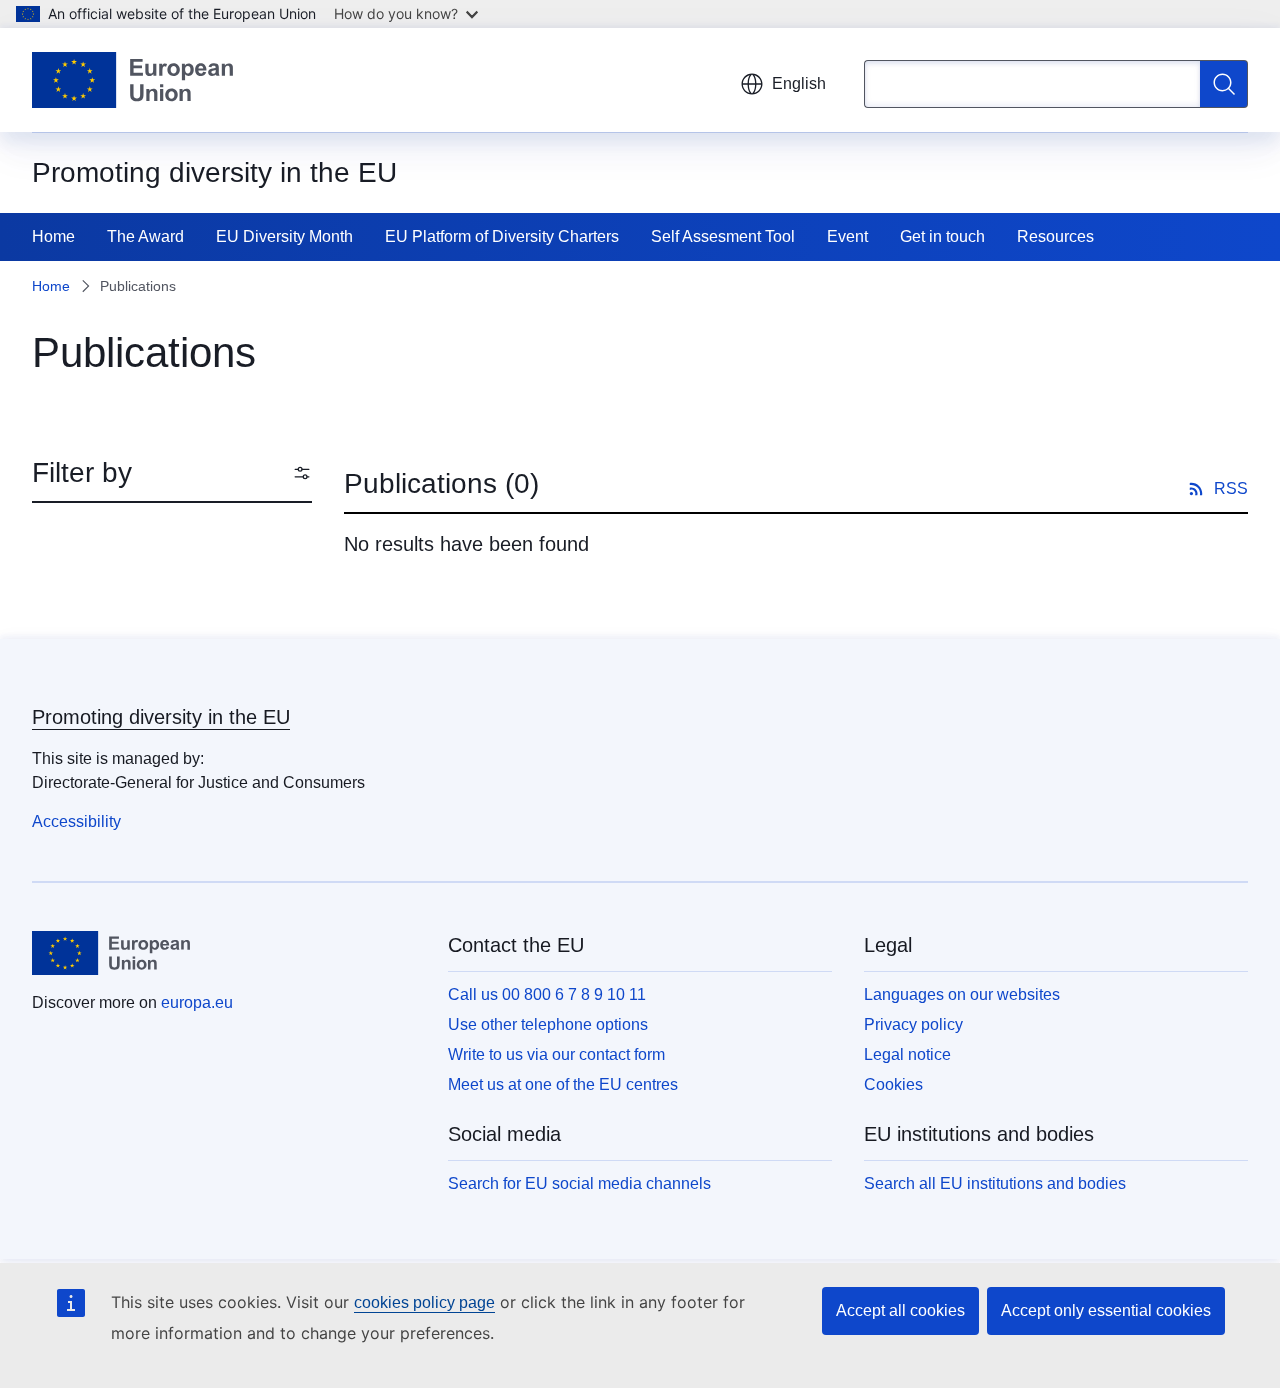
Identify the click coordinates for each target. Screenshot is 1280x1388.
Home (53, 236)
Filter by (82, 472)
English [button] (799, 83)
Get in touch (942, 236)
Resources (1055, 236)
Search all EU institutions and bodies (995, 1183)
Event (847, 236)
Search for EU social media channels (579, 1183)
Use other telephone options (548, 1024)
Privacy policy (913, 1024)
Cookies (893, 1084)
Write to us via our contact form (556, 1054)
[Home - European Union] (132, 80)
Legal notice (907, 1054)
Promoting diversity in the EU (161, 717)
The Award (145, 236)
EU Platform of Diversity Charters (502, 236)
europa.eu (197, 1002)
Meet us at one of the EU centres (563, 1084)
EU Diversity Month (284, 236)
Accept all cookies (900, 1310)
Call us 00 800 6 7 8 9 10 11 (547, 994)
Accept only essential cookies (1106, 1310)
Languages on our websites (962, 994)
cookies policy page (424, 1302)
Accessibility (76, 821)
